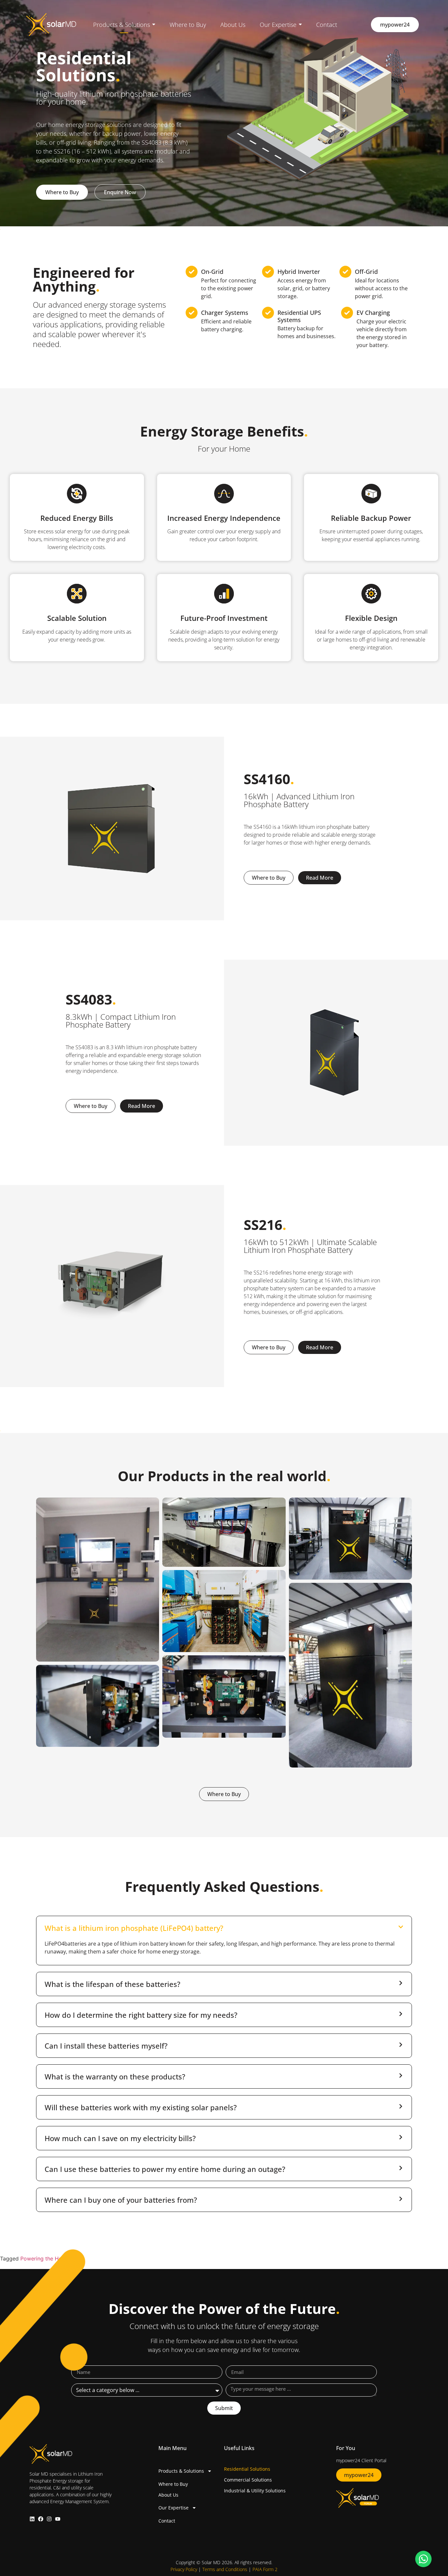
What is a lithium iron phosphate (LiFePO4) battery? (134, 1928)
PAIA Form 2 (265, 2569)
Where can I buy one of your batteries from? (121, 2200)
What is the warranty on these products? (115, 2076)
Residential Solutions (247, 2469)
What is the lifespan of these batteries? (112, 1984)
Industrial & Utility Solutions (255, 2491)
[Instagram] (49, 2519)
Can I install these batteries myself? (106, 2046)
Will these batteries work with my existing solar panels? (141, 2107)
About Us (168, 2495)
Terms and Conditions (225, 2569)
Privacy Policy (184, 2569)
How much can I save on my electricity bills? (120, 2138)
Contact (167, 2521)
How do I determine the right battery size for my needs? (141, 2015)
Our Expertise (173, 2508)
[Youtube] (58, 2519)
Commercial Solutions (248, 2480)
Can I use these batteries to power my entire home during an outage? (165, 2169)
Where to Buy (173, 2484)
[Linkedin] (32, 2519)
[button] (224, 1928)
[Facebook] (41, 2519)
